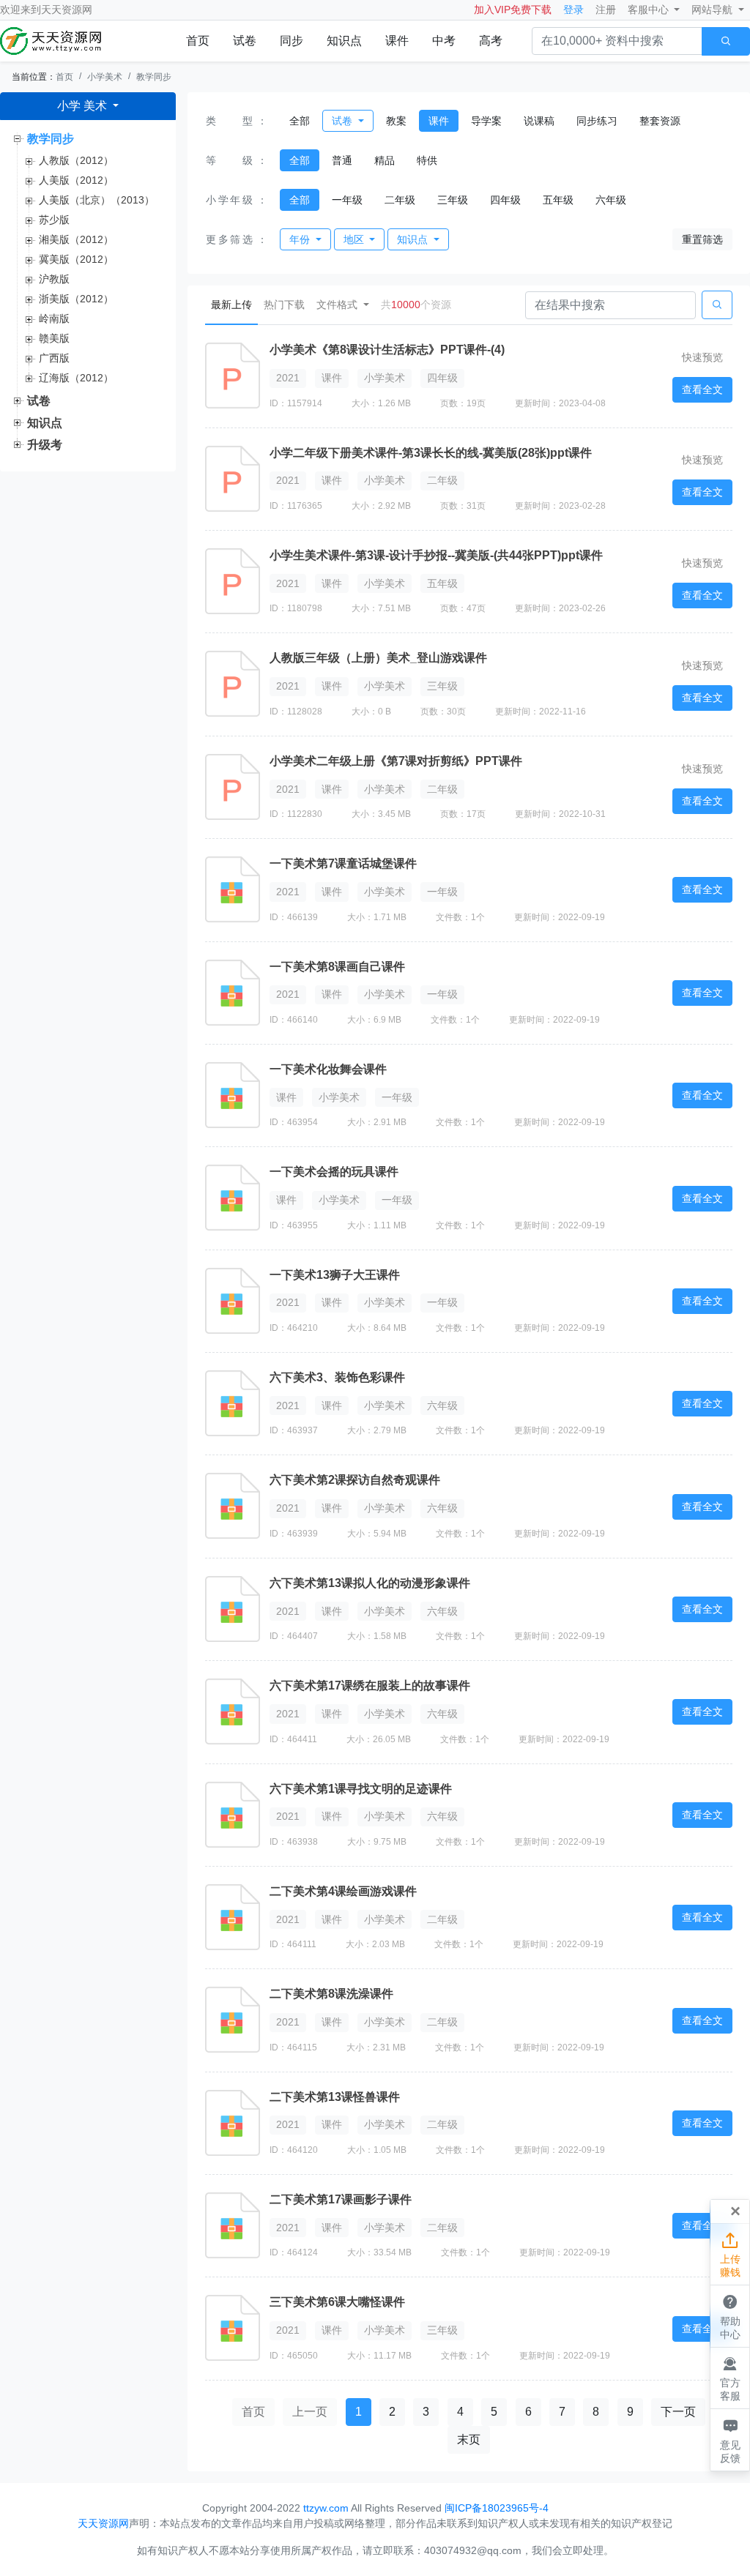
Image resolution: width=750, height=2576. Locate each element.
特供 (427, 160)
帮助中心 (730, 2316)
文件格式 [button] (338, 305)
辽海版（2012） (76, 378)
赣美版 (54, 338)
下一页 (678, 2412)
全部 (300, 121)
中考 (444, 41)
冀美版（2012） (76, 259)
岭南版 (54, 318)
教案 (396, 121)
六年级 (611, 200)
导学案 (486, 121)
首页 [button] (253, 2412)
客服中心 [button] (650, 10)
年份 (301, 239)
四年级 (505, 200)
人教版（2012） (76, 160)
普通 (342, 160)
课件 (397, 41)
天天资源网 (67, 10)
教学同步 (154, 77)
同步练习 (597, 121)
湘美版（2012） (76, 239)
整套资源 (660, 121)
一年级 (347, 200)
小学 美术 (83, 106)
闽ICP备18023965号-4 (497, 2508)
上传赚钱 (730, 2255)
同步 (292, 41)
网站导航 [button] (713, 10)
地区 (355, 239)
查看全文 (702, 389)
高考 (491, 41)
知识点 (344, 41)
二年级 (400, 200)
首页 (198, 41)
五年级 (558, 200)
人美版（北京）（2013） (97, 200)
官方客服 (730, 2379)
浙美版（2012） (76, 299)
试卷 (245, 41)
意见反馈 (730, 2440)
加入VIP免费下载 (513, 10)
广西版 (54, 358)
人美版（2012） (76, 180)
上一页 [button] (310, 2412)
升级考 (45, 445)
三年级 (453, 200)
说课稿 (539, 121)
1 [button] (359, 2412)
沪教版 (54, 279)
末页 (469, 2439)
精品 (385, 160)
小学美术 (105, 77)
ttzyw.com (326, 2508)
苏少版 (54, 220)
